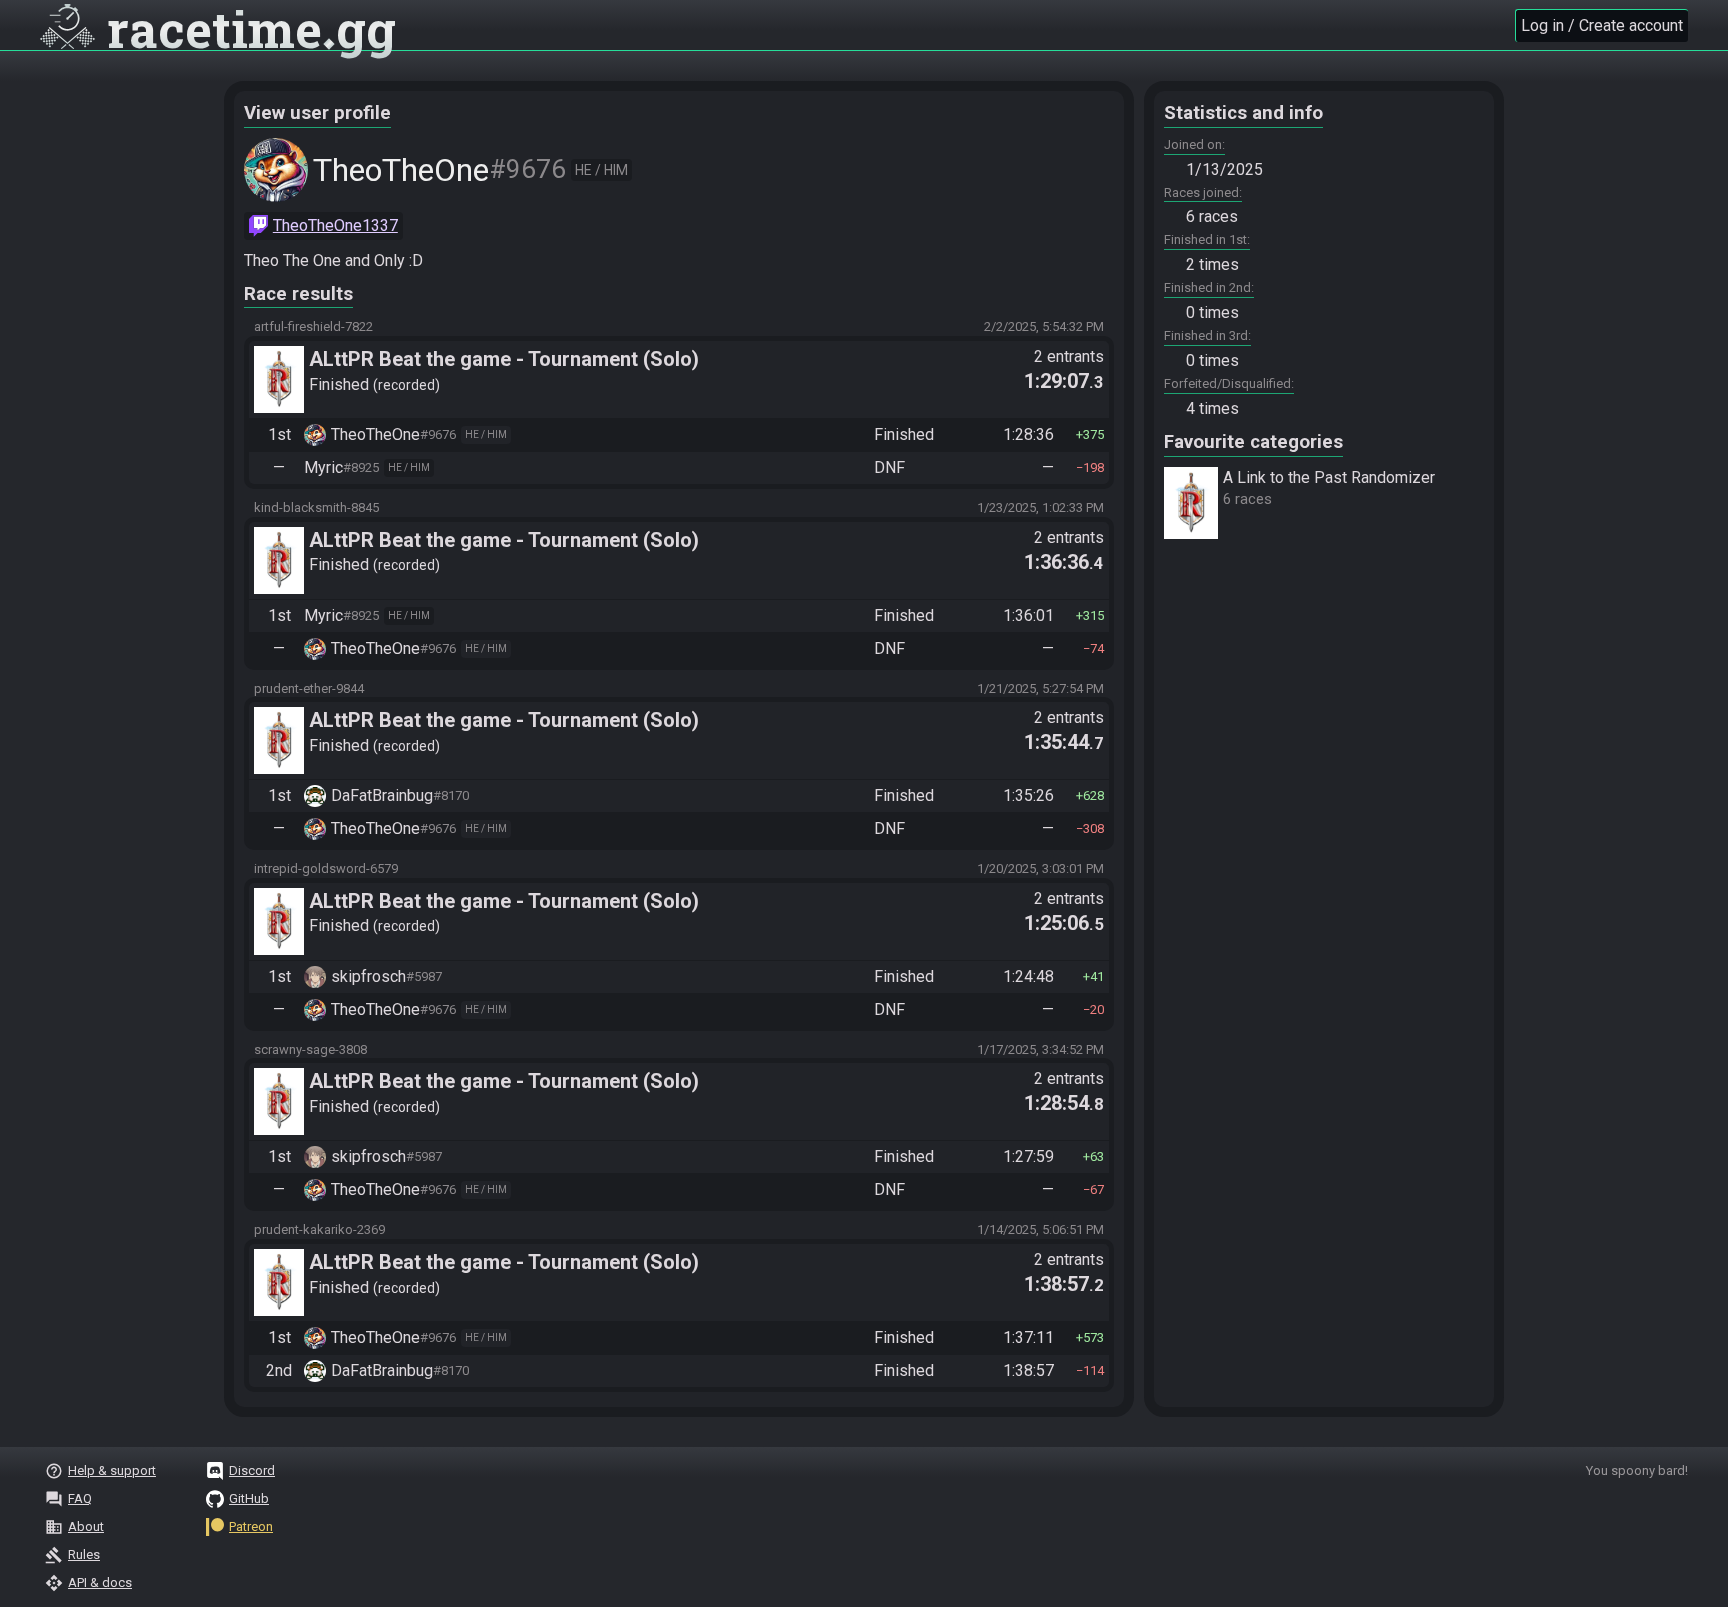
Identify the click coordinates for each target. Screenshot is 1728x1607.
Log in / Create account (1602, 25)
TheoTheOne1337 (335, 225)
